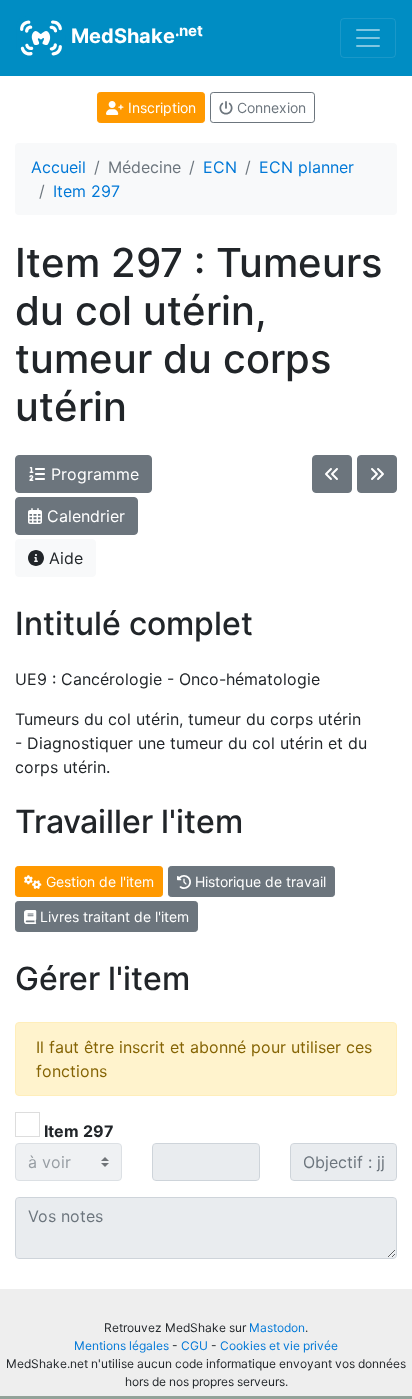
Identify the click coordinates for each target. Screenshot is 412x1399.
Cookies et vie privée (279, 1345)
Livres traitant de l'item (112, 916)
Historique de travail (258, 881)
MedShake (134, 35)
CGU (194, 1345)
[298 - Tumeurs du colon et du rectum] (377, 474)
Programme (92, 474)
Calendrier (83, 516)
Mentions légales (121, 1345)
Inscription (160, 107)
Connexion (269, 107)
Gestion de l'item (98, 881)
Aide (63, 558)
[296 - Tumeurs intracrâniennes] (332, 474)
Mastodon (277, 1327)
